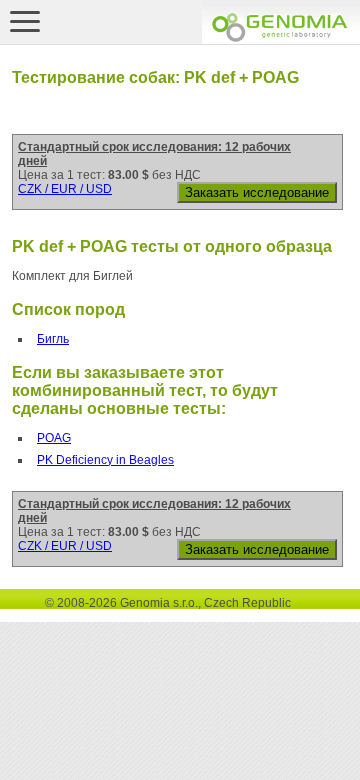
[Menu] (25, 21)
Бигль (53, 339)
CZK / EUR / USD (65, 189)
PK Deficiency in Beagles (105, 460)
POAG (54, 438)
